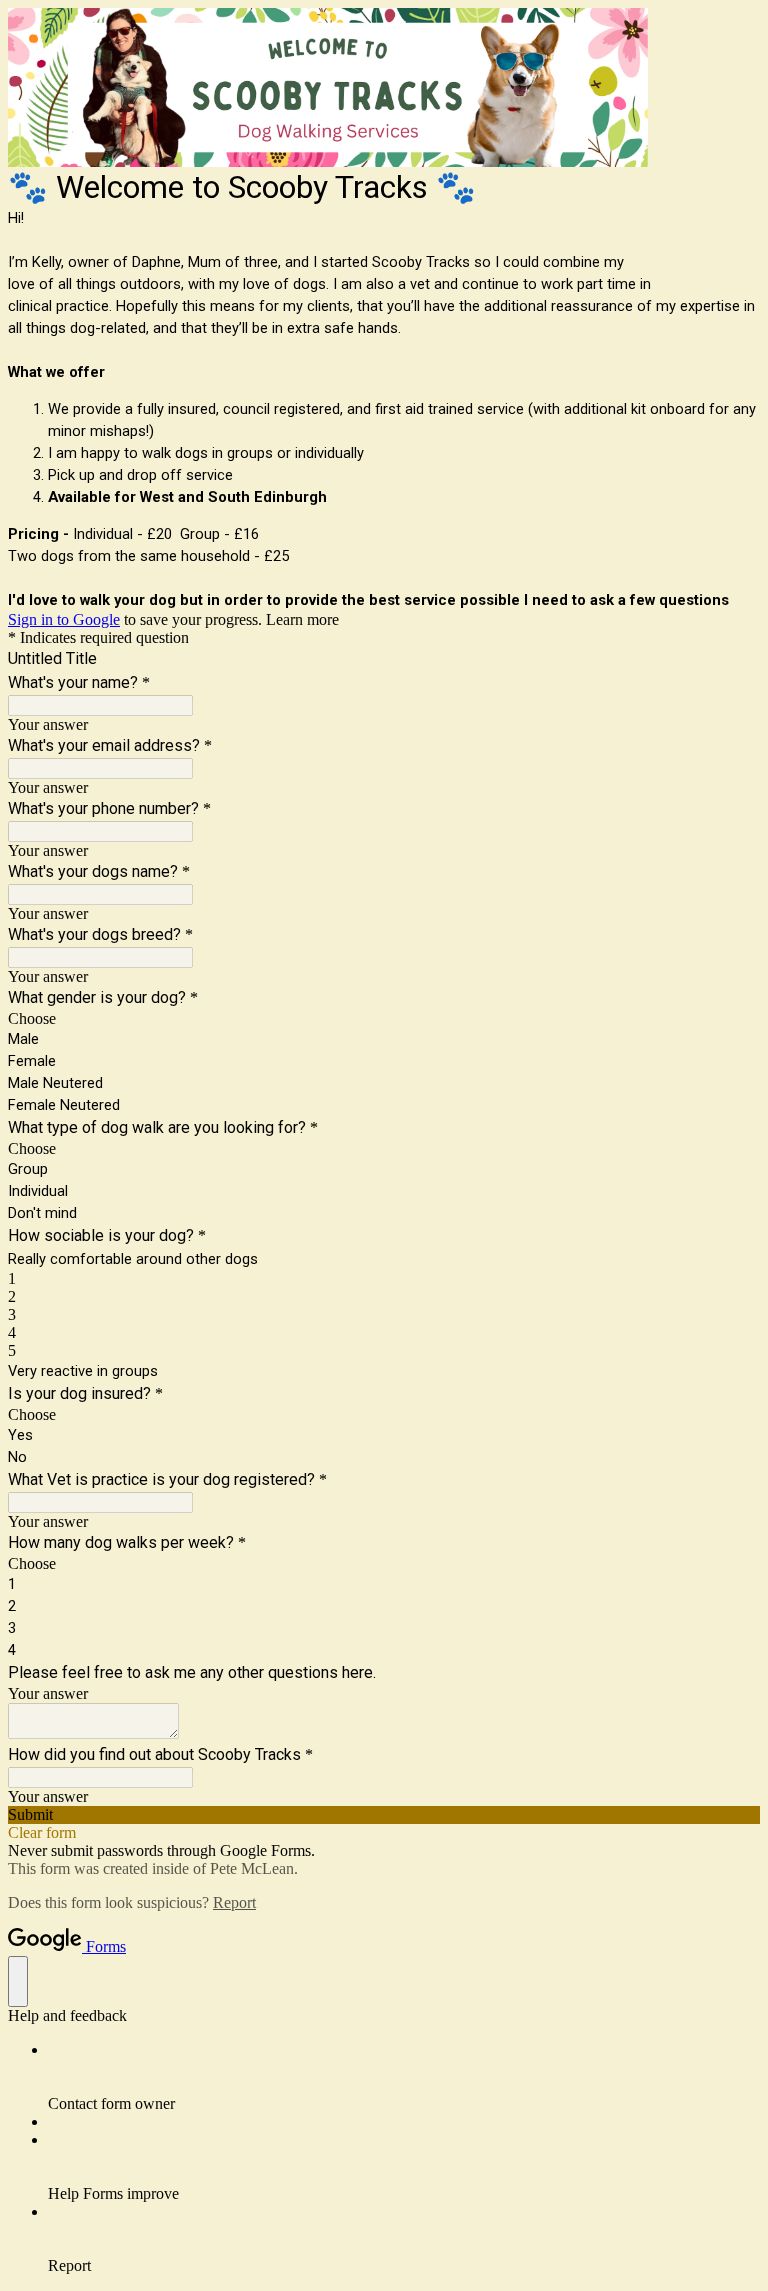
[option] (384, 1019)
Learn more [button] (302, 619)
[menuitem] (404, 2077)
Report (234, 1902)
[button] (384, 1815)
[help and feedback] (18, 1981)
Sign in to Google (64, 619)
